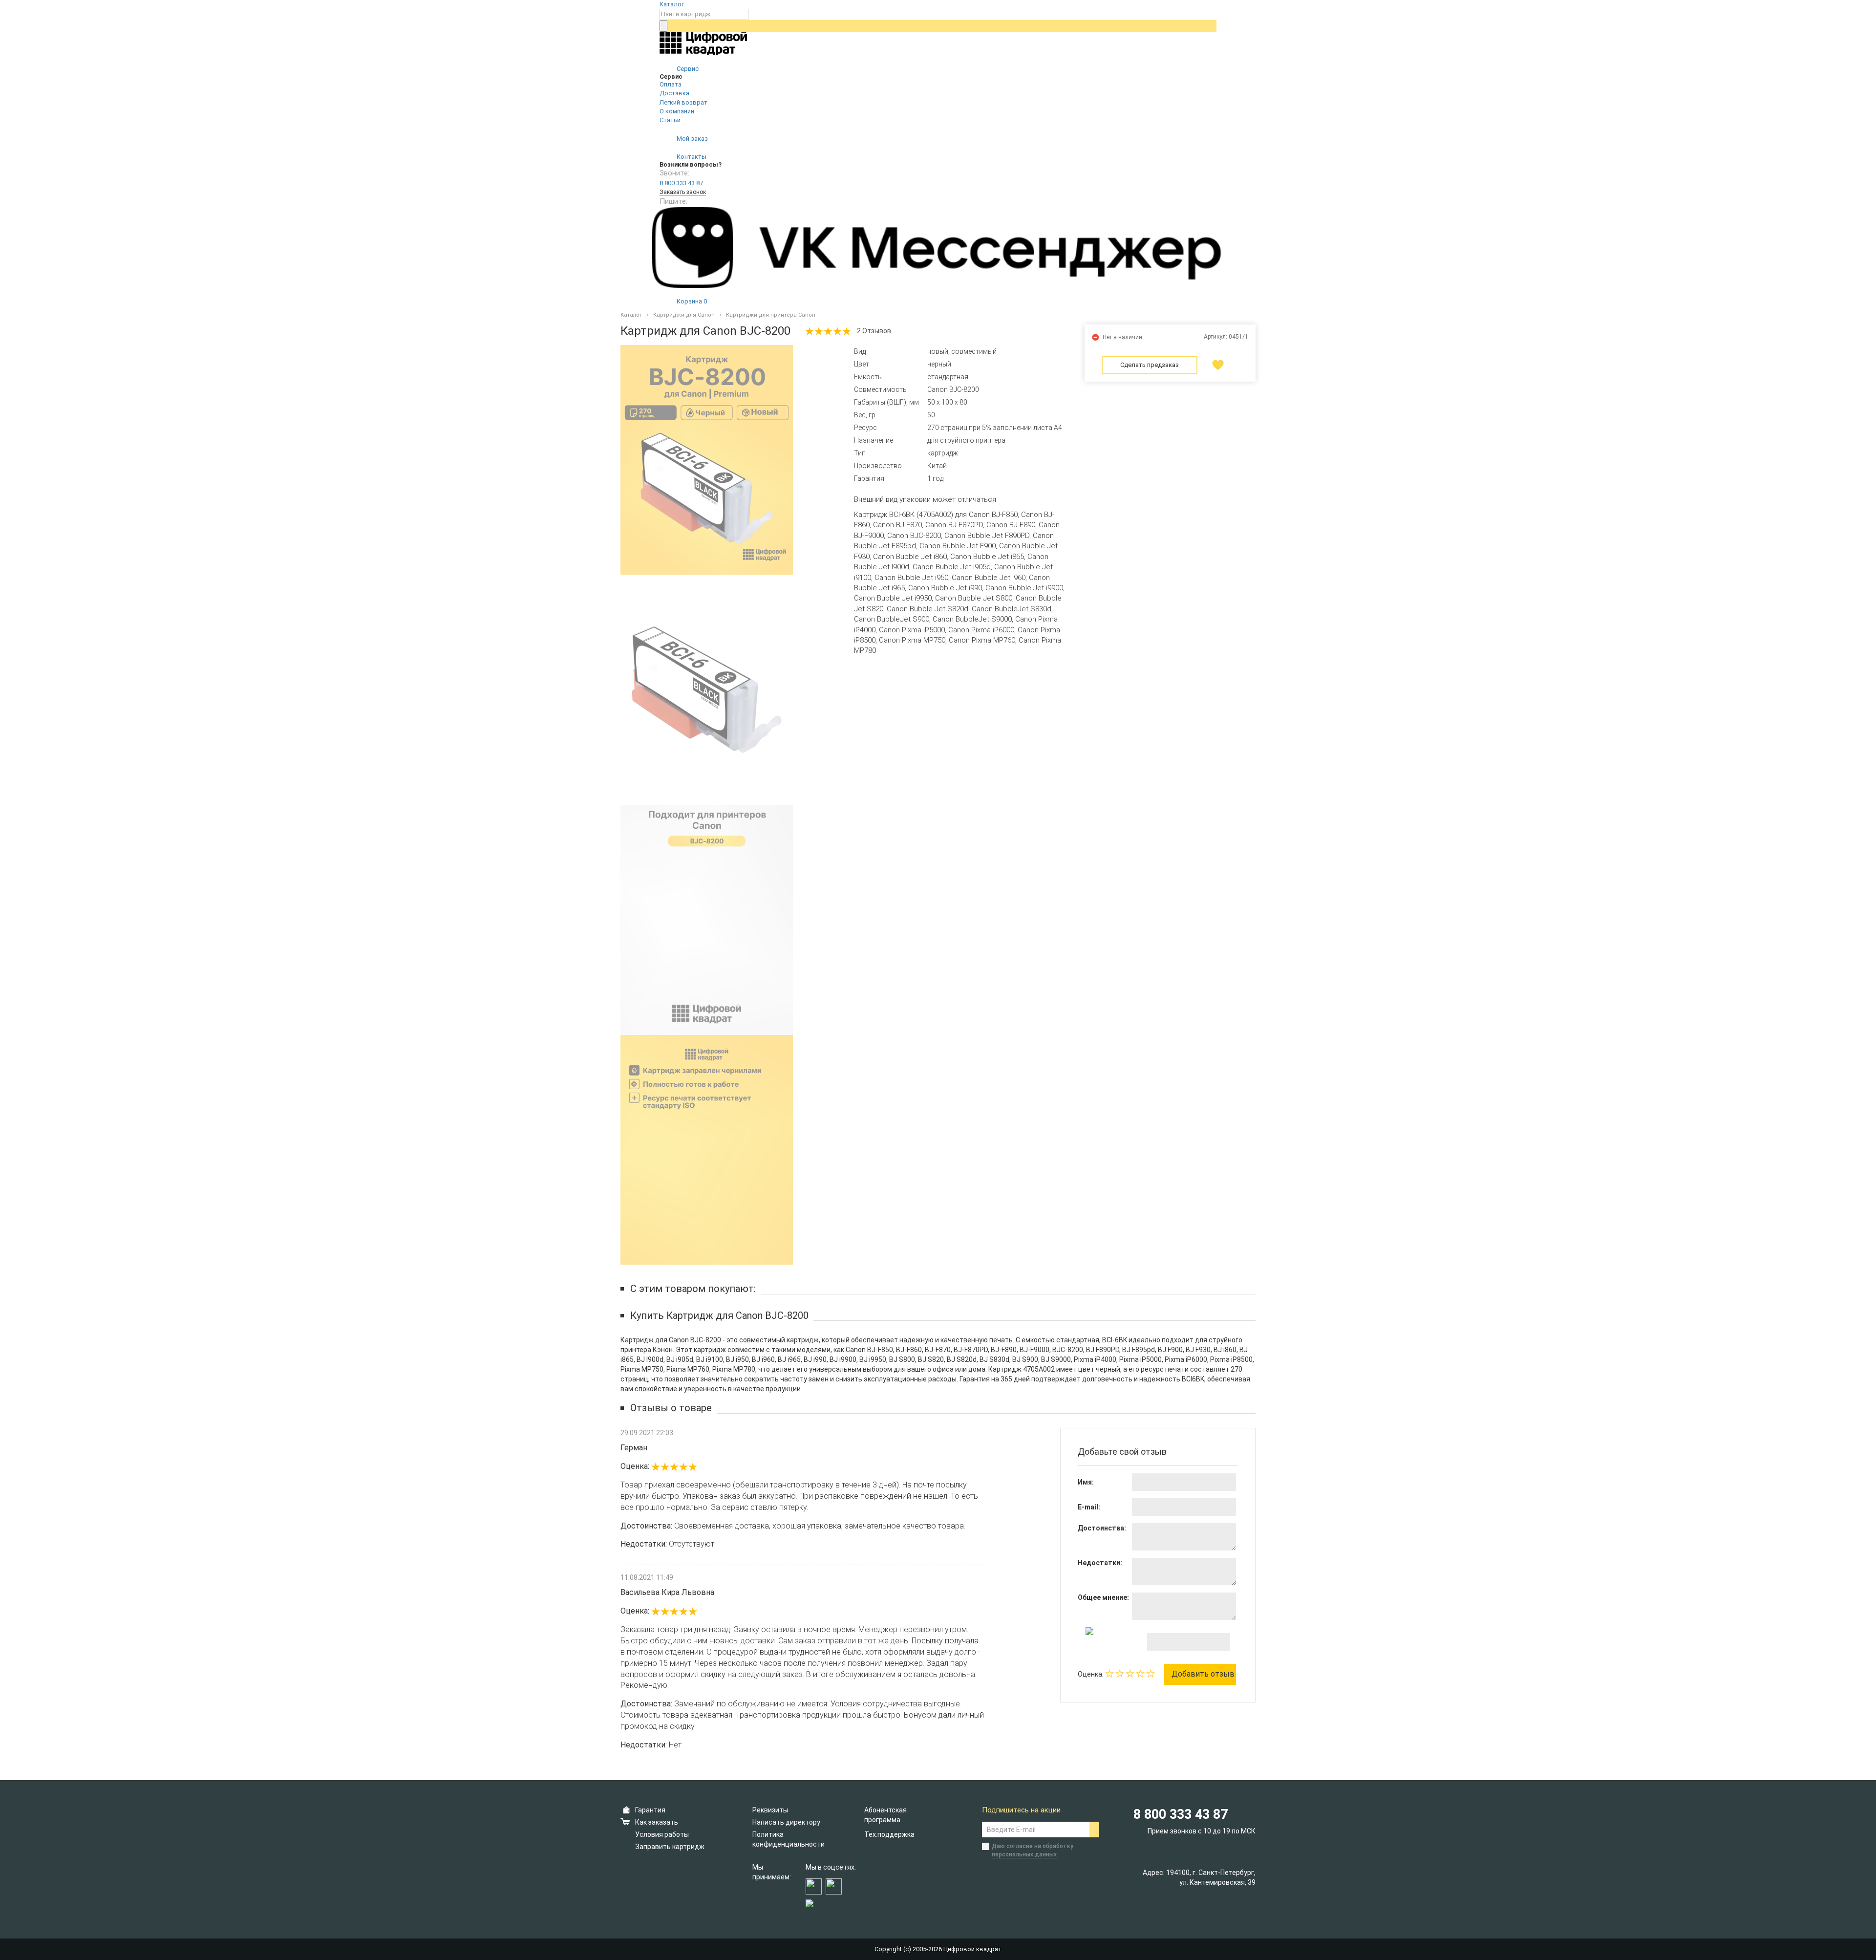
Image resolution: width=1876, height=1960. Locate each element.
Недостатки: (1100, 1563)
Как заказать (657, 1822)
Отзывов (874, 331)
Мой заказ (692, 139)
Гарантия (650, 1810)
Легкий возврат (683, 102)
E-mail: (1089, 1507)
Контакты (691, 157)
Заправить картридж (670, 1847)
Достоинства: (1102, 1528)
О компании (677, 111)
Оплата (671, 84)
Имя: (1086, 1482)
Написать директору (786, 1822)
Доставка (674, 93)
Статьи (670, 120)
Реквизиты (770, 1810)
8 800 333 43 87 (681, 183)
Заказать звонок (683, 192)
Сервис (687, 69)
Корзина (691, 301)
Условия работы (662, 1834)
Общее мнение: (1103, 1597)
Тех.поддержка (889, 1834)
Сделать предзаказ (1150, 365)
